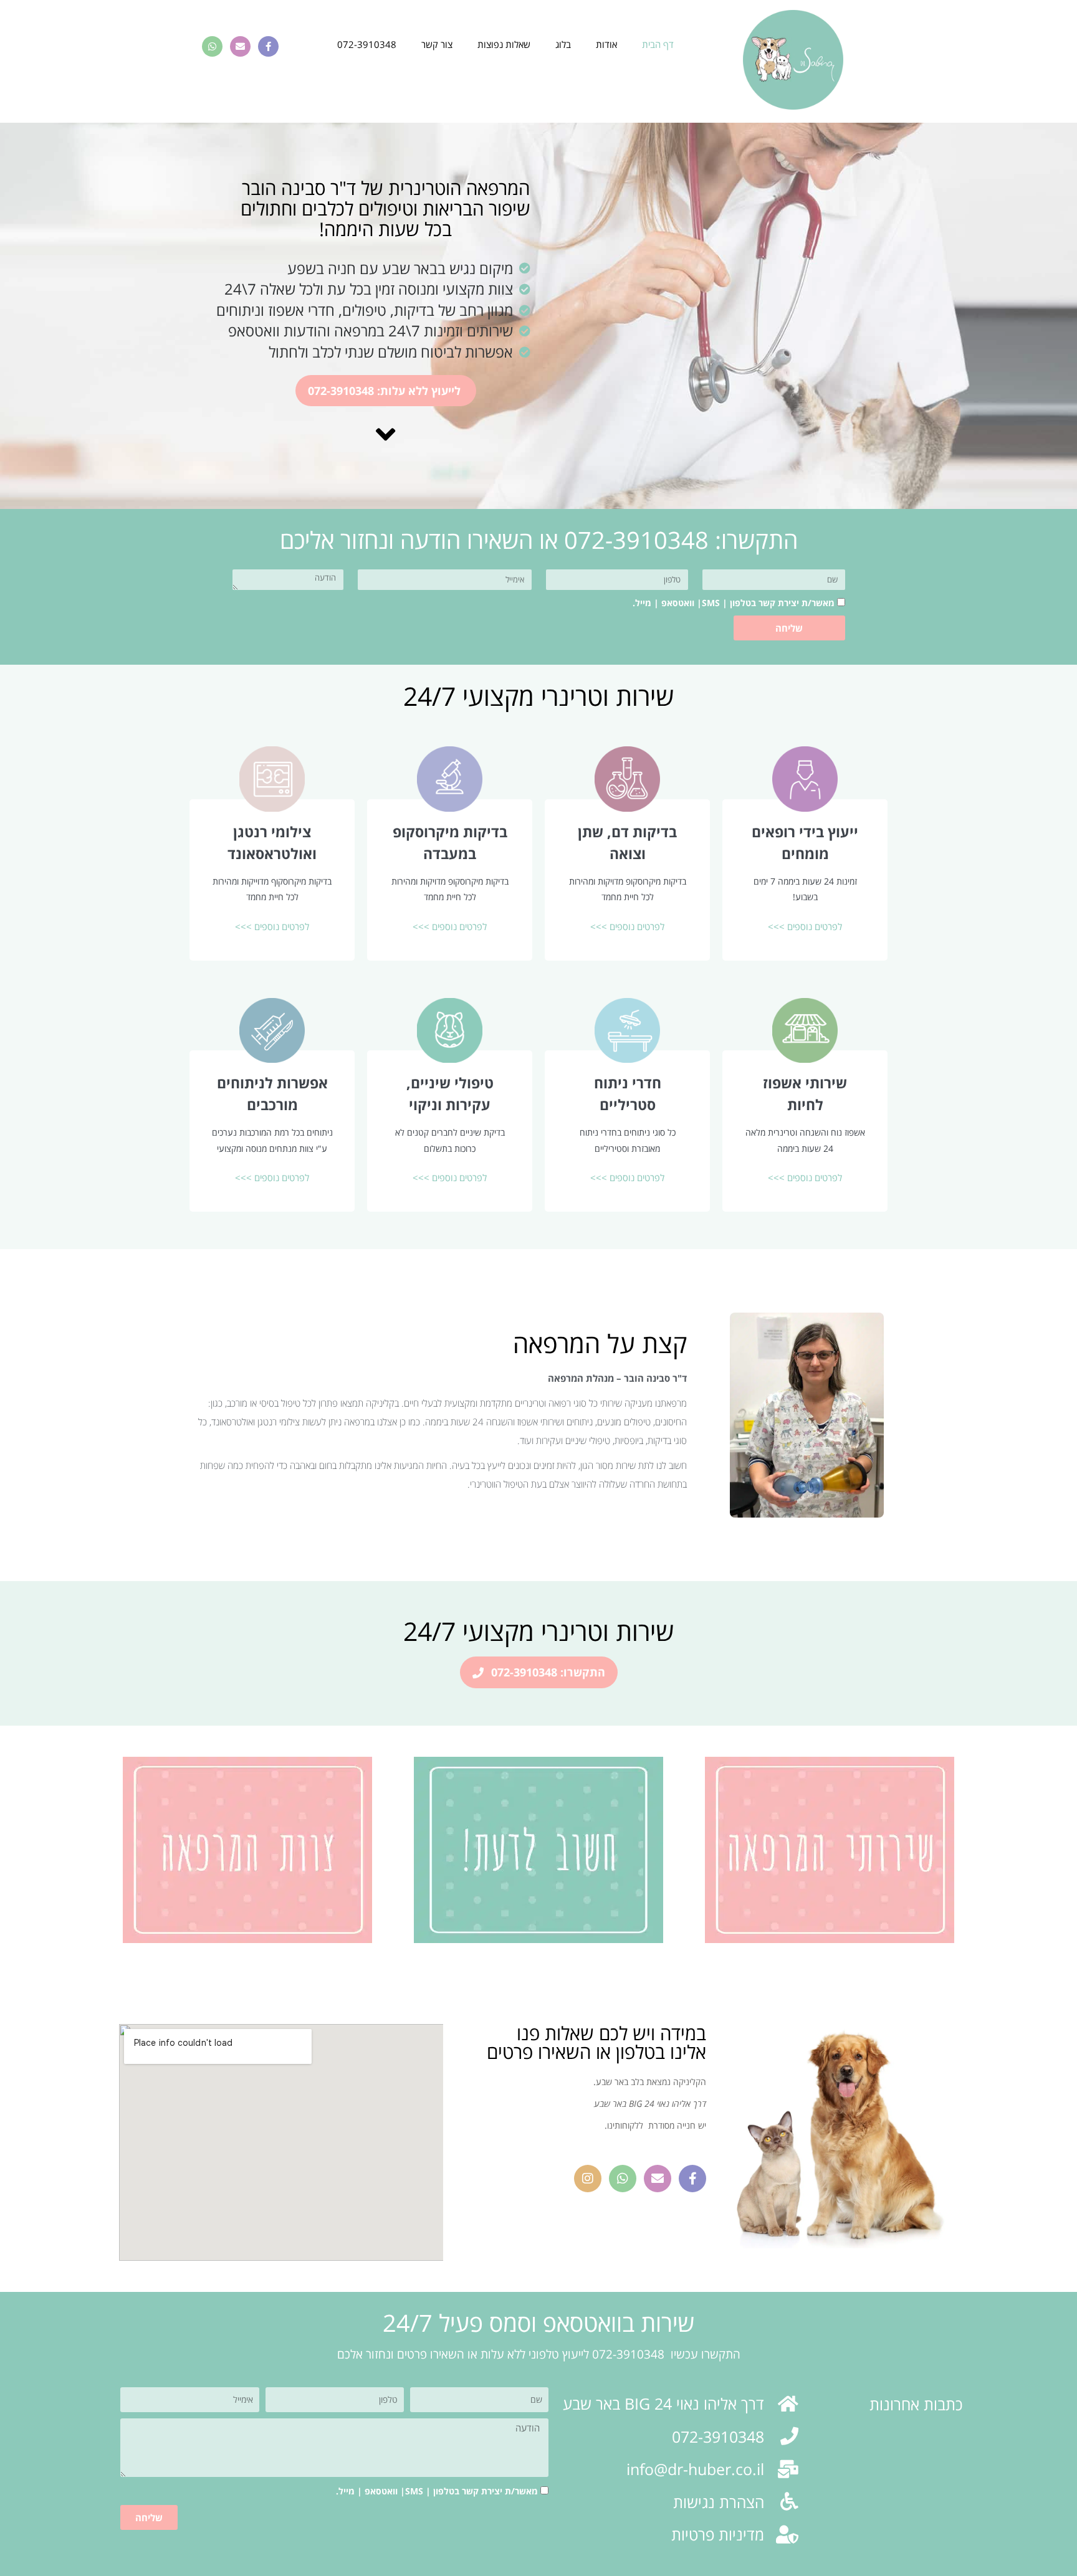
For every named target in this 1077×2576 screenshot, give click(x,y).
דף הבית (658, 44)
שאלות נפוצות (504, 44)
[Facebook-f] (268, 46)
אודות (606, 44)
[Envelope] (240, 46)
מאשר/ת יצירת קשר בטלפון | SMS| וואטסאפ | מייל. (734, 603)
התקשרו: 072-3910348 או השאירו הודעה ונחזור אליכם (539, 539)
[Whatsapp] (212, 46)
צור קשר (437, 44)
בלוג (563, 44)
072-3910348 (367, 44)
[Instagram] (588, 2179)
